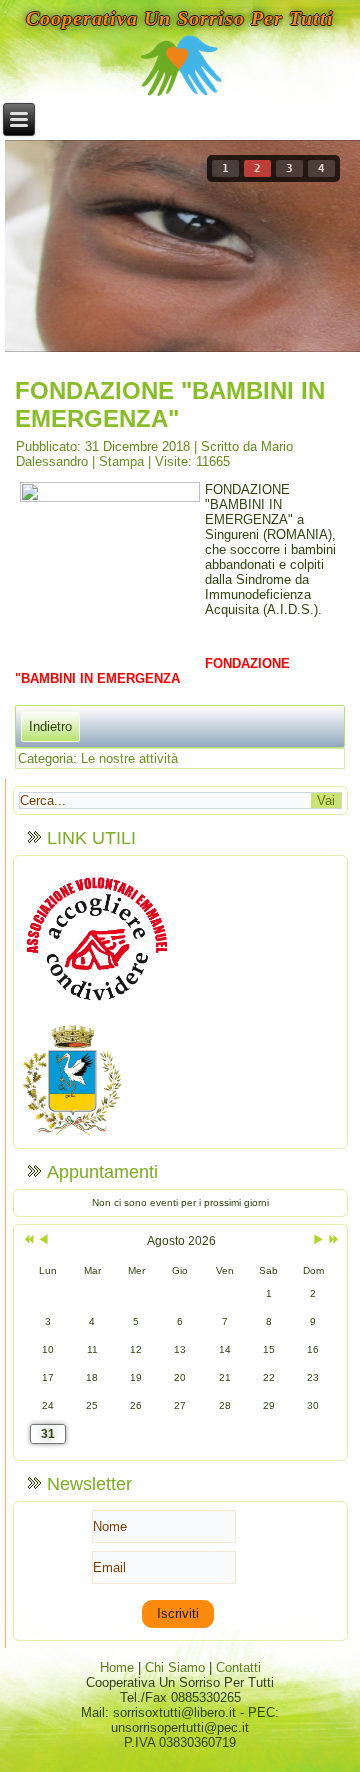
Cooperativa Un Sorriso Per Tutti (180, 18)
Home (117, 1667)
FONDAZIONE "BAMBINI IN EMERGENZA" (170, 404)
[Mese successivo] (318, 1241)
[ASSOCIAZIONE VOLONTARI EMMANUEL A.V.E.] (97, 1012)
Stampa (123, 461)
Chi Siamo (175, 1667)
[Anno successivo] (332, 1241)
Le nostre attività (129, 758)
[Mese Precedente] (43, 1241)
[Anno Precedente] (27, 1241)
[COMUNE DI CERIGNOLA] (72, 1134)
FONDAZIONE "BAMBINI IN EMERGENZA (152, 671)
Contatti (238, 1667)
